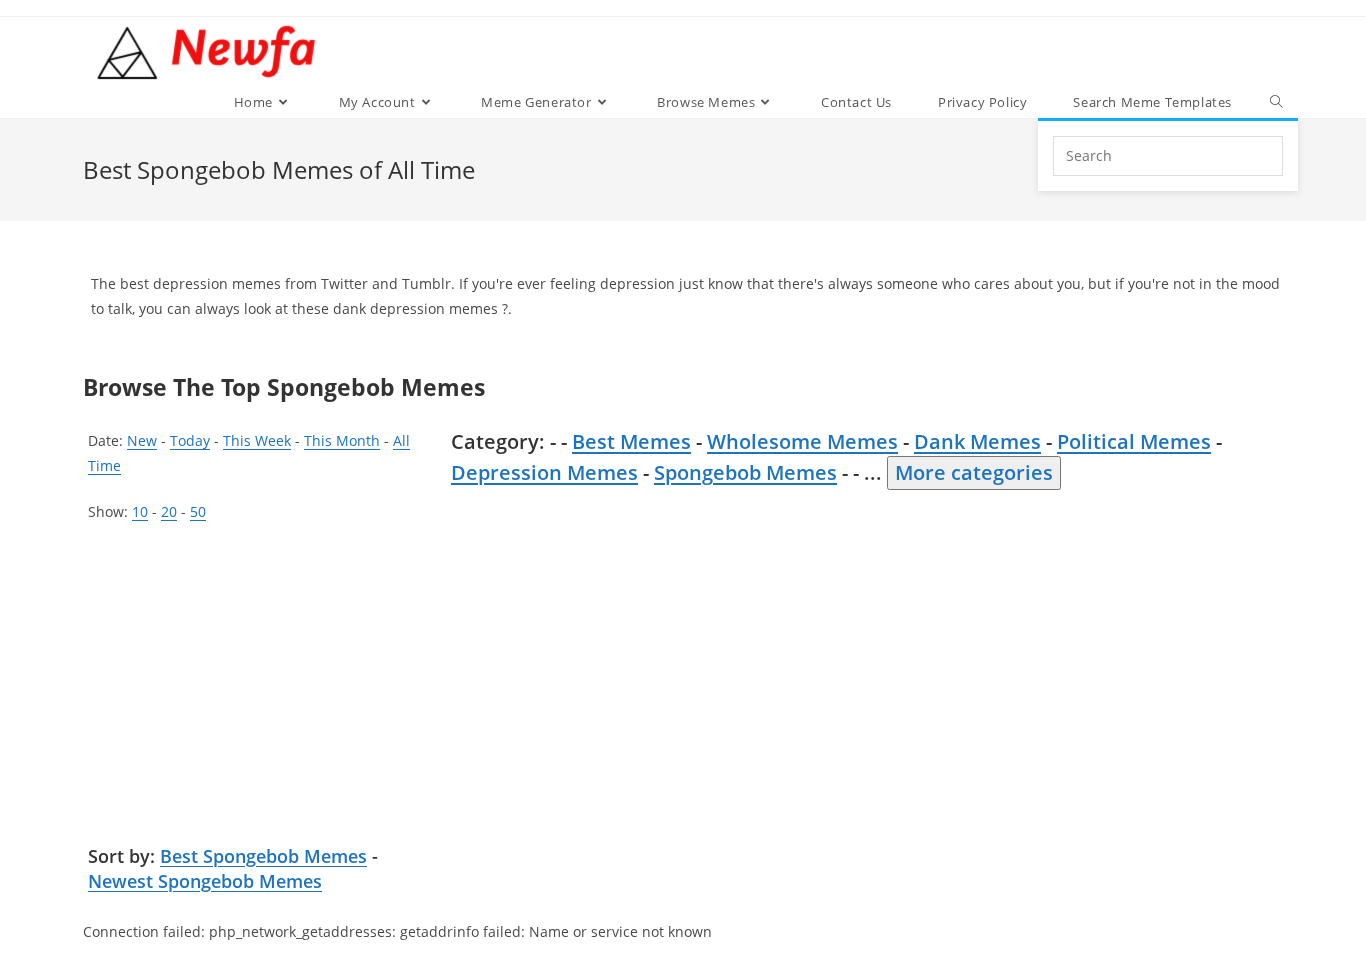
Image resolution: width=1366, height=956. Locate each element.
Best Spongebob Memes (263, 856)
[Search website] (1276, 102)
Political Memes (1134, 441)
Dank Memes (977, 441)
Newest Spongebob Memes (205, 881)
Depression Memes (544, 472)
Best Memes (631, 441)
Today (190, 440)
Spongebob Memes (745, 472)
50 (198, 511)
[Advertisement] (263, 684)
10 (140, 511)
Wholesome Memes (802, 441)
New (142, 440)
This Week (257, 440)
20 (169, 511)
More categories (974, 472)
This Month (342, 440)
